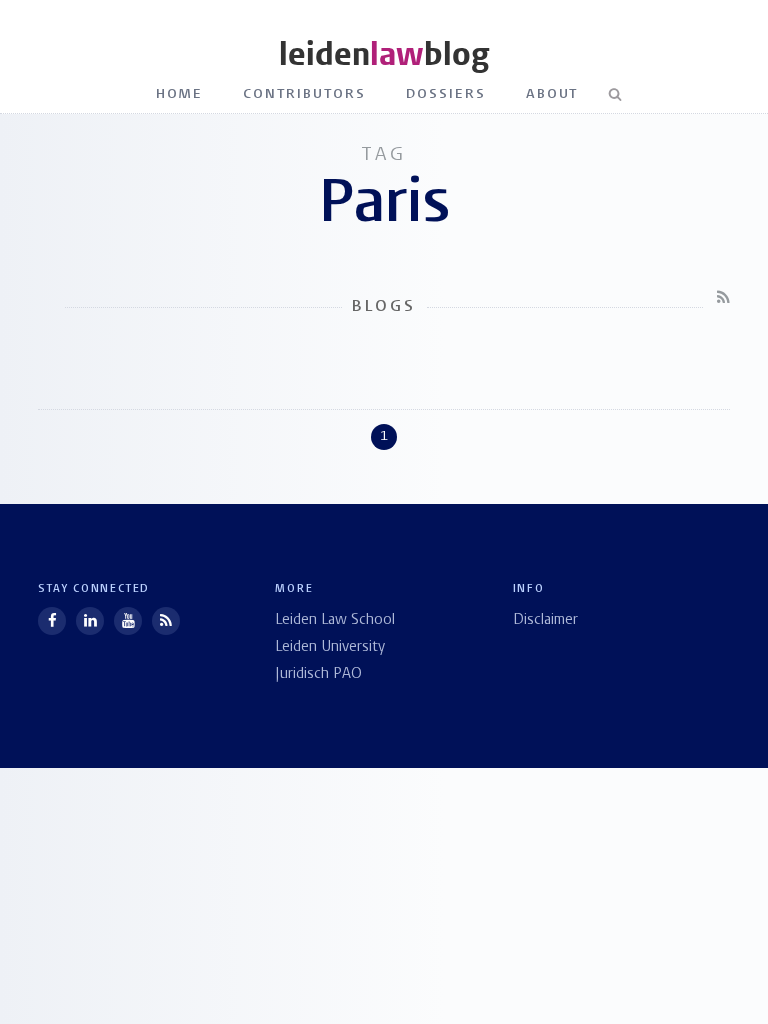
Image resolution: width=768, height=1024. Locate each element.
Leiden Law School (335, 620)
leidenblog (384, 54)
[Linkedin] (90, 621)
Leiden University (330, 647)
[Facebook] (52, 621)
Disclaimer (545, 620)
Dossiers (446, 94)
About (552, 94)
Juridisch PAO (318, 674)
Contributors (304, 94)
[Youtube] (128, 621)
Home (180, 94)
